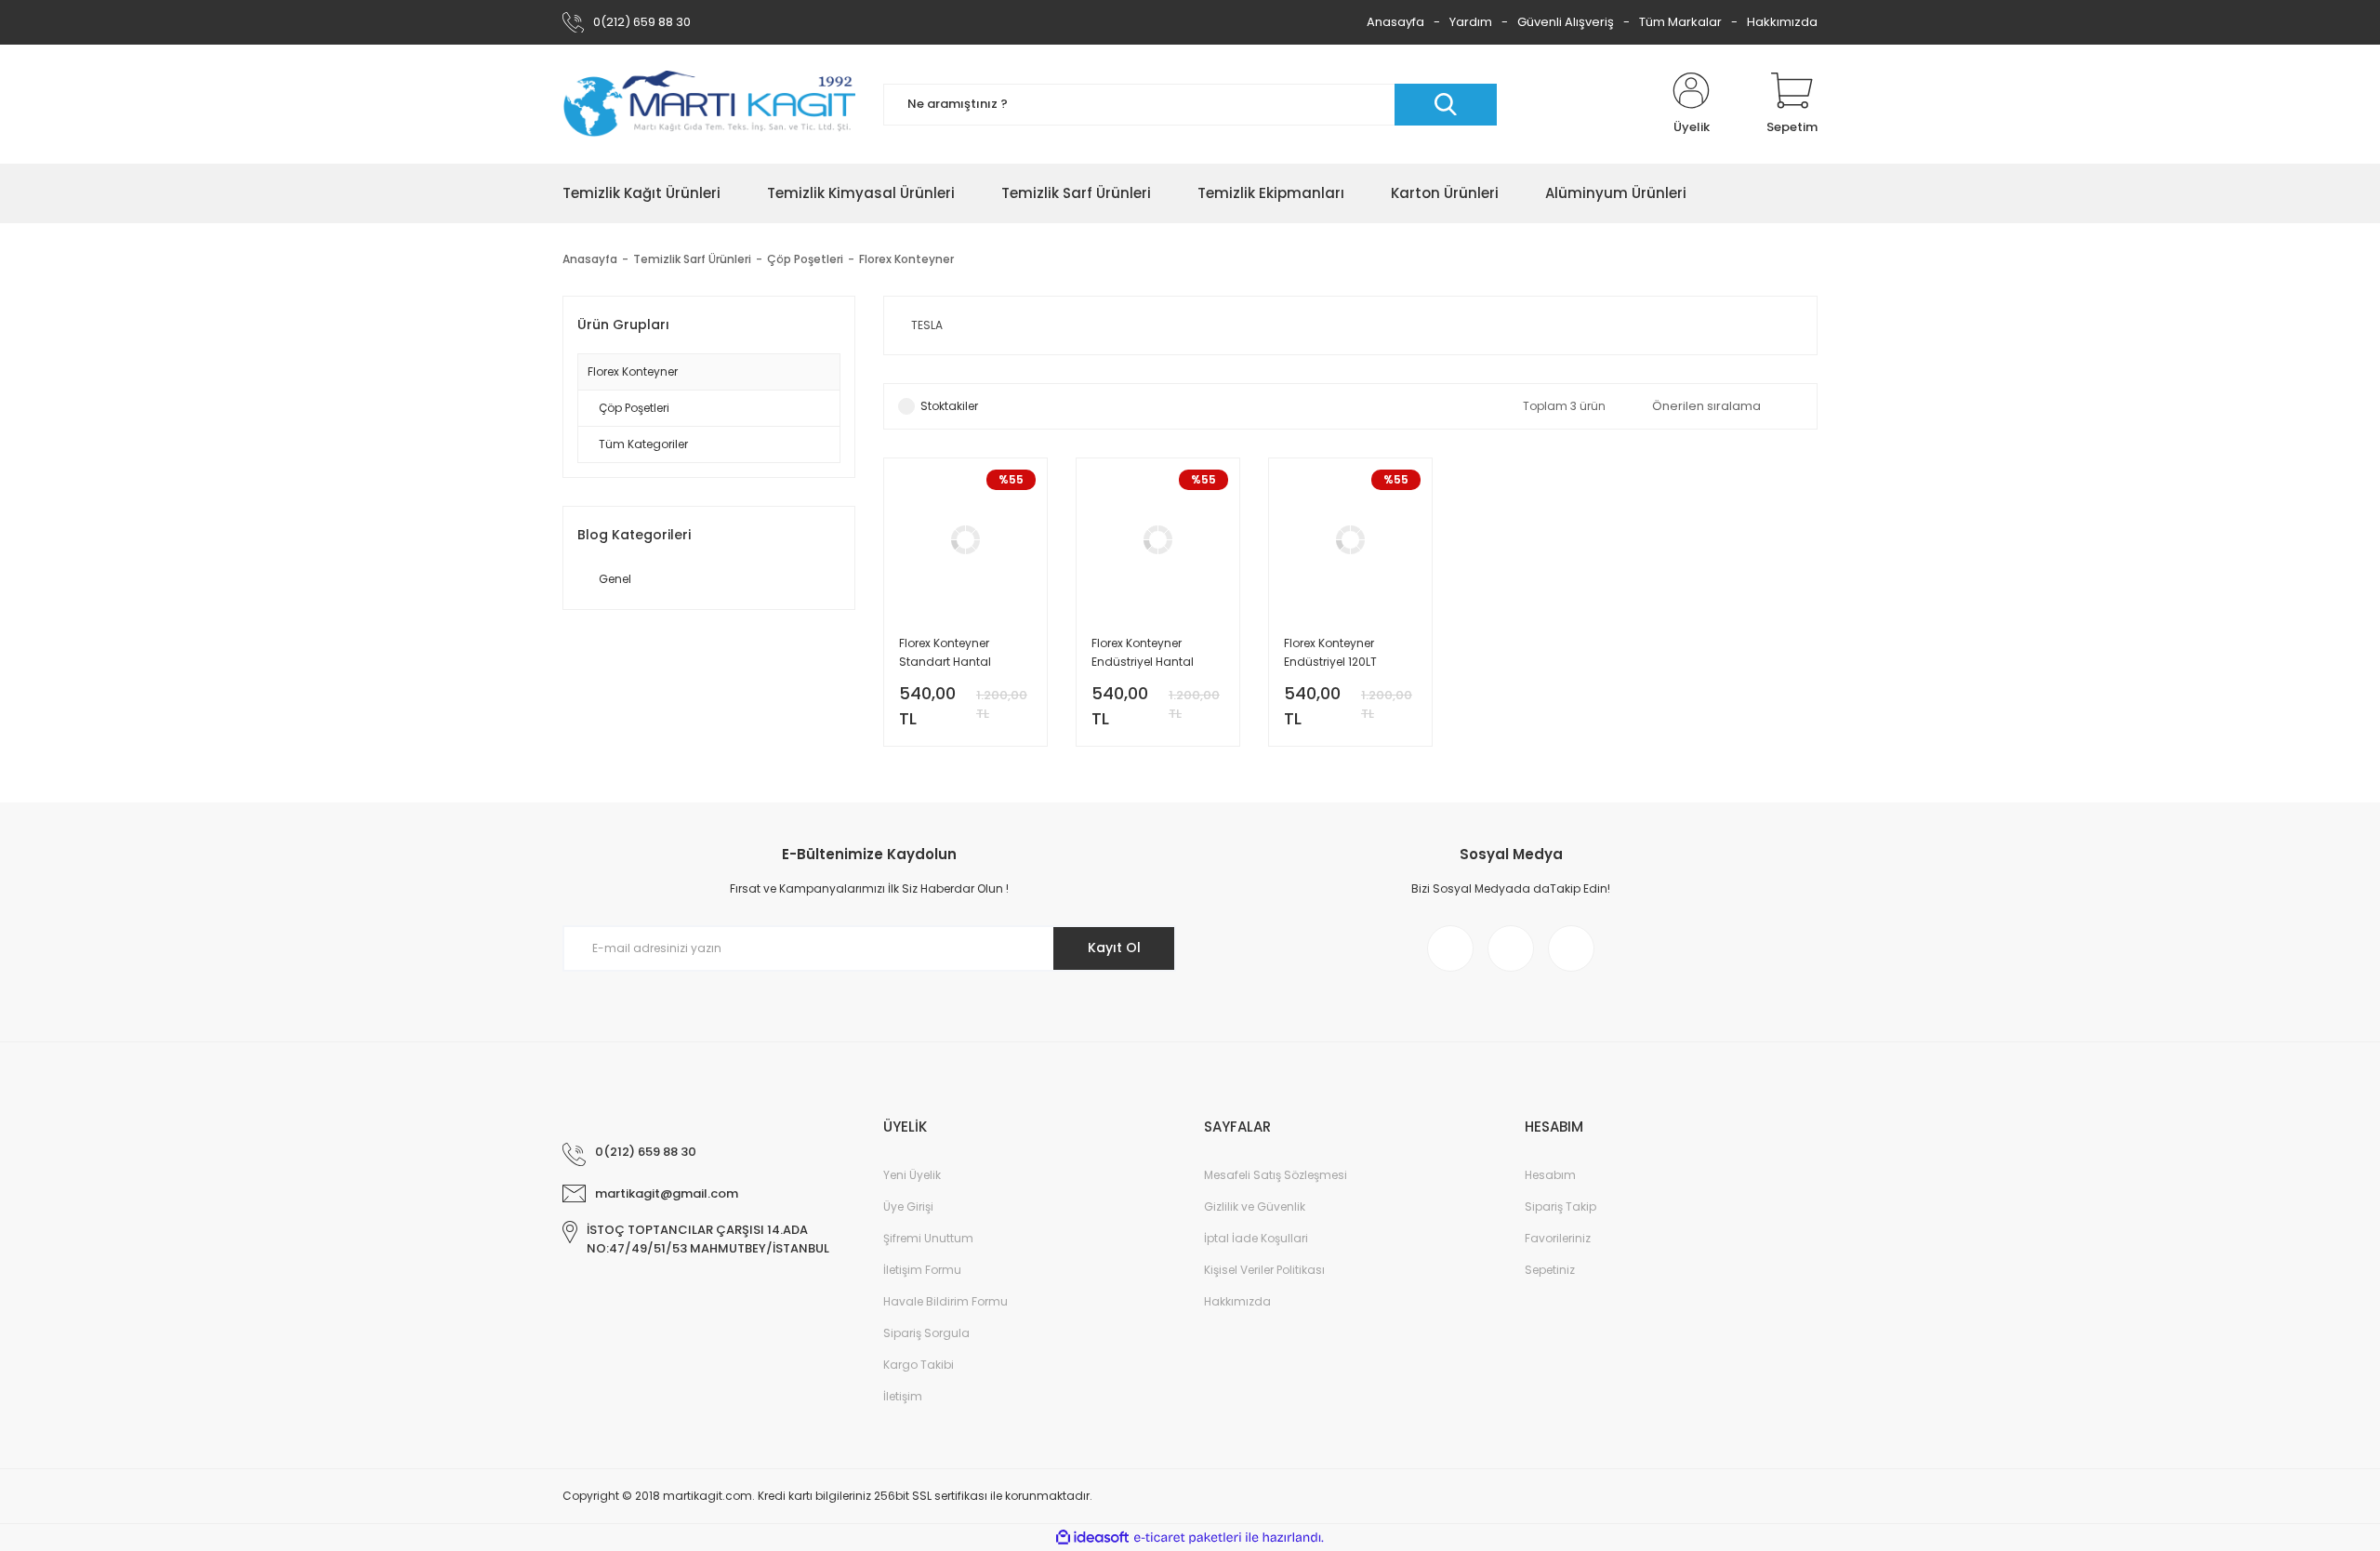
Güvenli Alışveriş (1566, 22)
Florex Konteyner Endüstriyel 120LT (1330, 652)
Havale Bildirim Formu (945, 1301)
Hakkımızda (1782, 22)
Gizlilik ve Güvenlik (1255, 1206)
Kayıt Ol (1114, 948)
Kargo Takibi (919, 1365)
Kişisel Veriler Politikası (1264, 1270)
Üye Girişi (908, 1206)
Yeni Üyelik (912, 1175)
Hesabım (1550, 1175)
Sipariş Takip (1560, 1206)
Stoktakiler (949, 406)
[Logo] (709, 105)
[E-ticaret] (1188, 1538)
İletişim (903, 1396)
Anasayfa (1395, 22)
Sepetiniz (1550, 1270)
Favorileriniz (1558, 1238)
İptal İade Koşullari (1256, 1238)
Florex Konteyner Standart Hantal (945, 652)
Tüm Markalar (1680, 22)
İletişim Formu (922, 1270)
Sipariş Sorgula (926, 1333)
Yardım (1471, 22)
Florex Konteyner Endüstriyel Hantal (1143, 652)
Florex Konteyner (906, 259)
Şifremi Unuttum (928, 1238)
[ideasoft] (1092, 1538)
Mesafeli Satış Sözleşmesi (1276, 1175)
